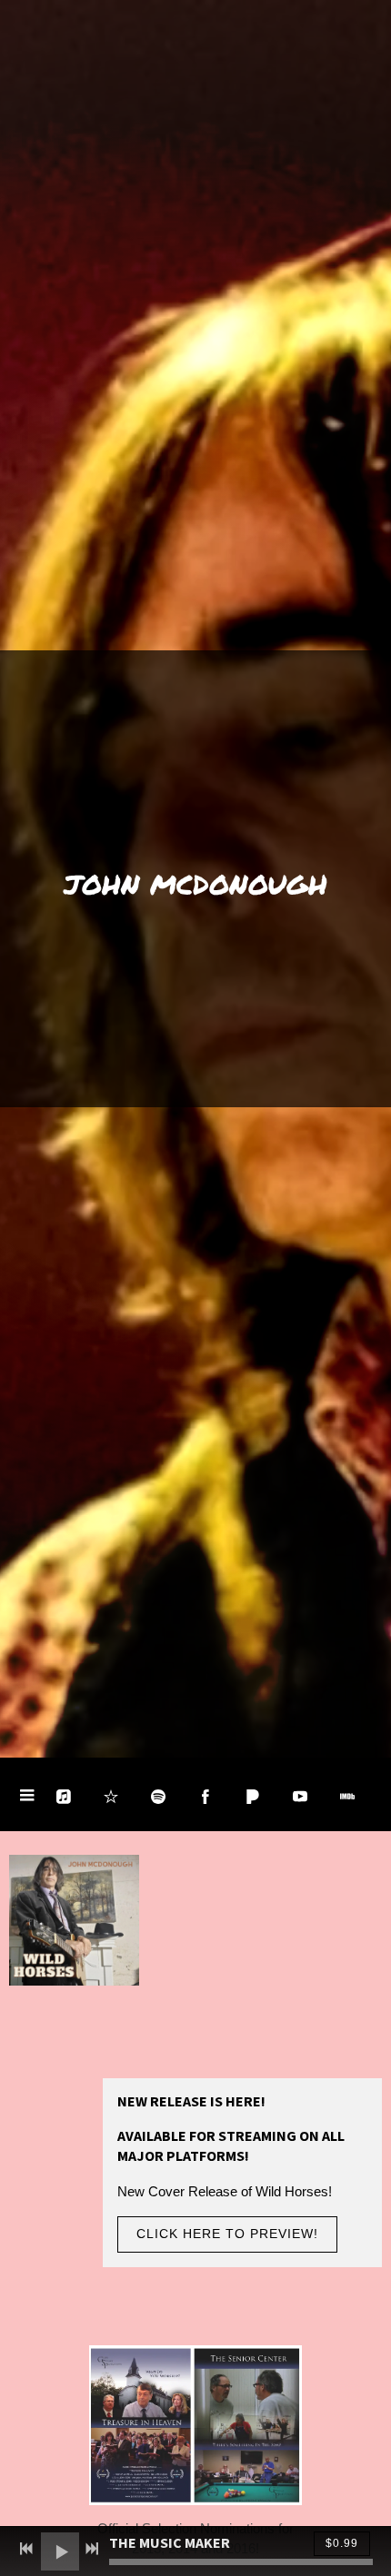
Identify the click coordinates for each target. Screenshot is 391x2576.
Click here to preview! (227, 2234)
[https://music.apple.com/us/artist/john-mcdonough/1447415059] (64, 1797)
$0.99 (342, 2543)
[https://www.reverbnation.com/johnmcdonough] (111, 1797)
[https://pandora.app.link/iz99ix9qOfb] (253, 1797)
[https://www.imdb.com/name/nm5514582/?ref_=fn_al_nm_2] (347, 1797)
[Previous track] (26, 2549)
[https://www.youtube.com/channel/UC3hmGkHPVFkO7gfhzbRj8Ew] (300, 1797)
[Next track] (92, 2549)
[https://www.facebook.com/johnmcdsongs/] (206, 1797)
